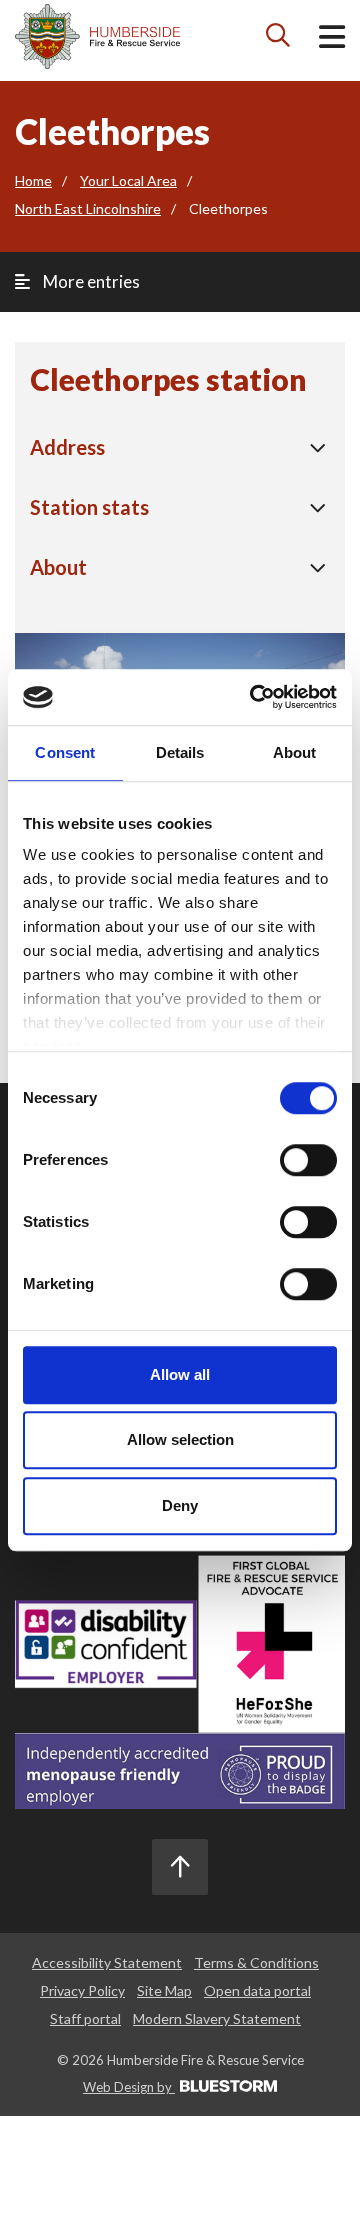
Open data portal (257, 1990)
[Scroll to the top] (180, 1867)
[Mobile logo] (97, 36)
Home (33, 180)
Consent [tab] (65, 752)
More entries (90, 281)
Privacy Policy (82, 1990)
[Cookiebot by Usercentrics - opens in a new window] (254, 697)
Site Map (164, 1990)
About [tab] (295, 752)
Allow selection (180, 1439)
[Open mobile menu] (332, 40)
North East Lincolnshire (88, 208)
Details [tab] (180, 752)
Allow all (180, 1374)
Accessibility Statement (107, 1962)
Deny (180, 1505)
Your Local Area (128, 180)
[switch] (308, 1160)
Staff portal (85, 2018)
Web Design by (129, 2087)
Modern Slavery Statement (217, 2018)
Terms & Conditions (256, 1962)
